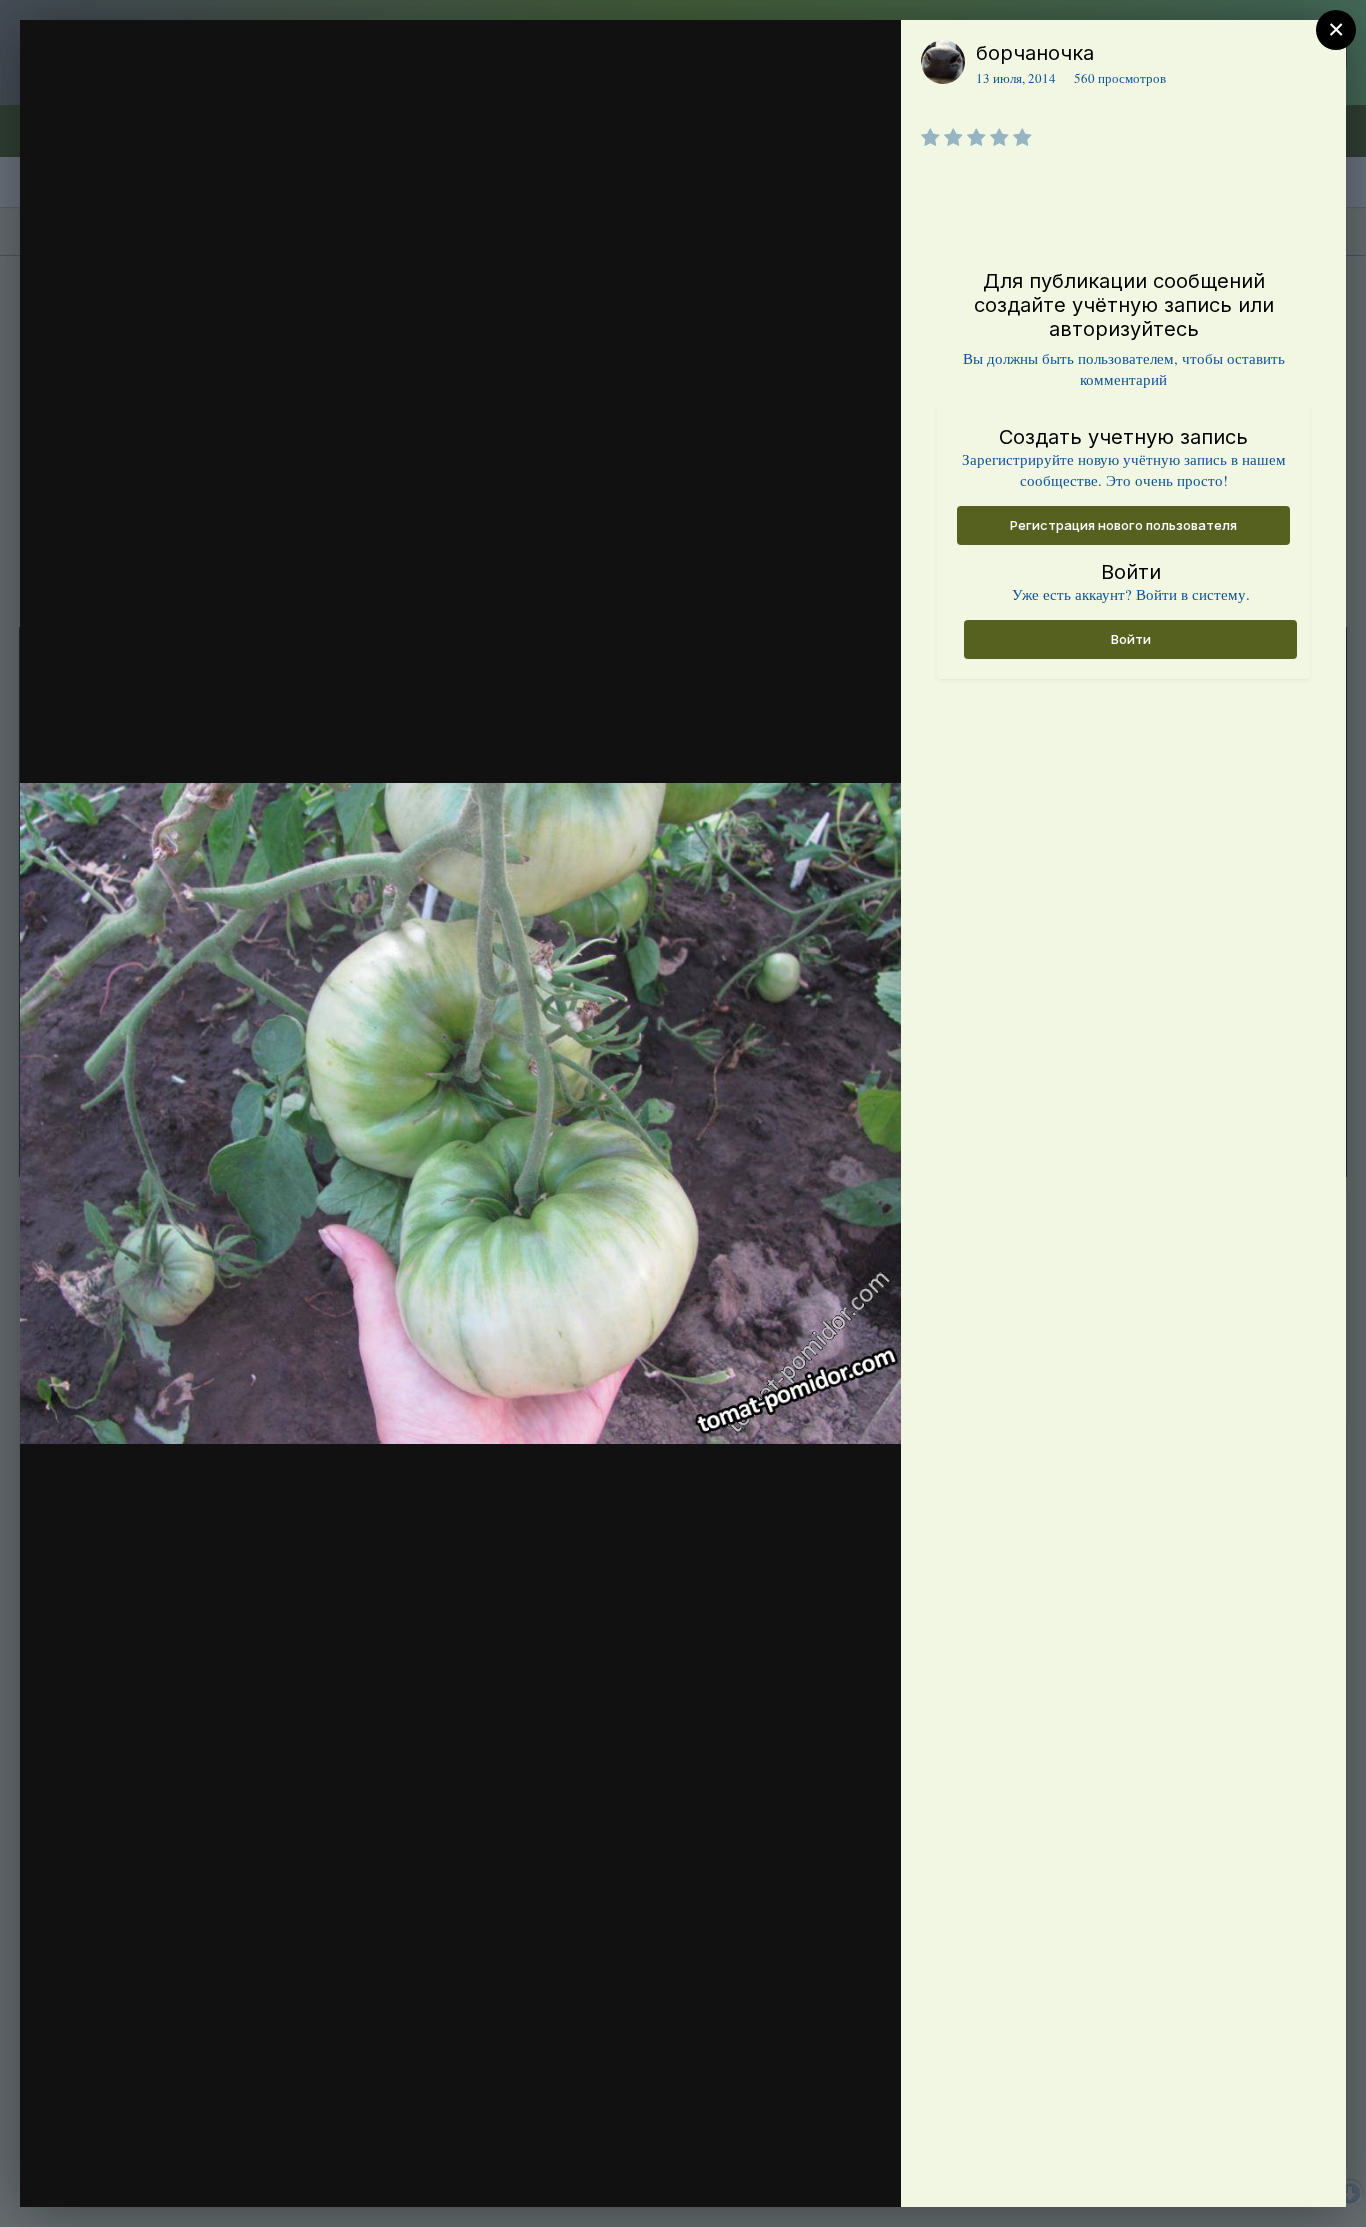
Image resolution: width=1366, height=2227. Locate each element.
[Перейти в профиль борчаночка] (943, 62)
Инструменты (813, 2171)
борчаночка (1035, 53)
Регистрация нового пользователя (1123, 525)
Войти (1131, 639)
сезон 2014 (157, 93)
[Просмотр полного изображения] (866, 56)
